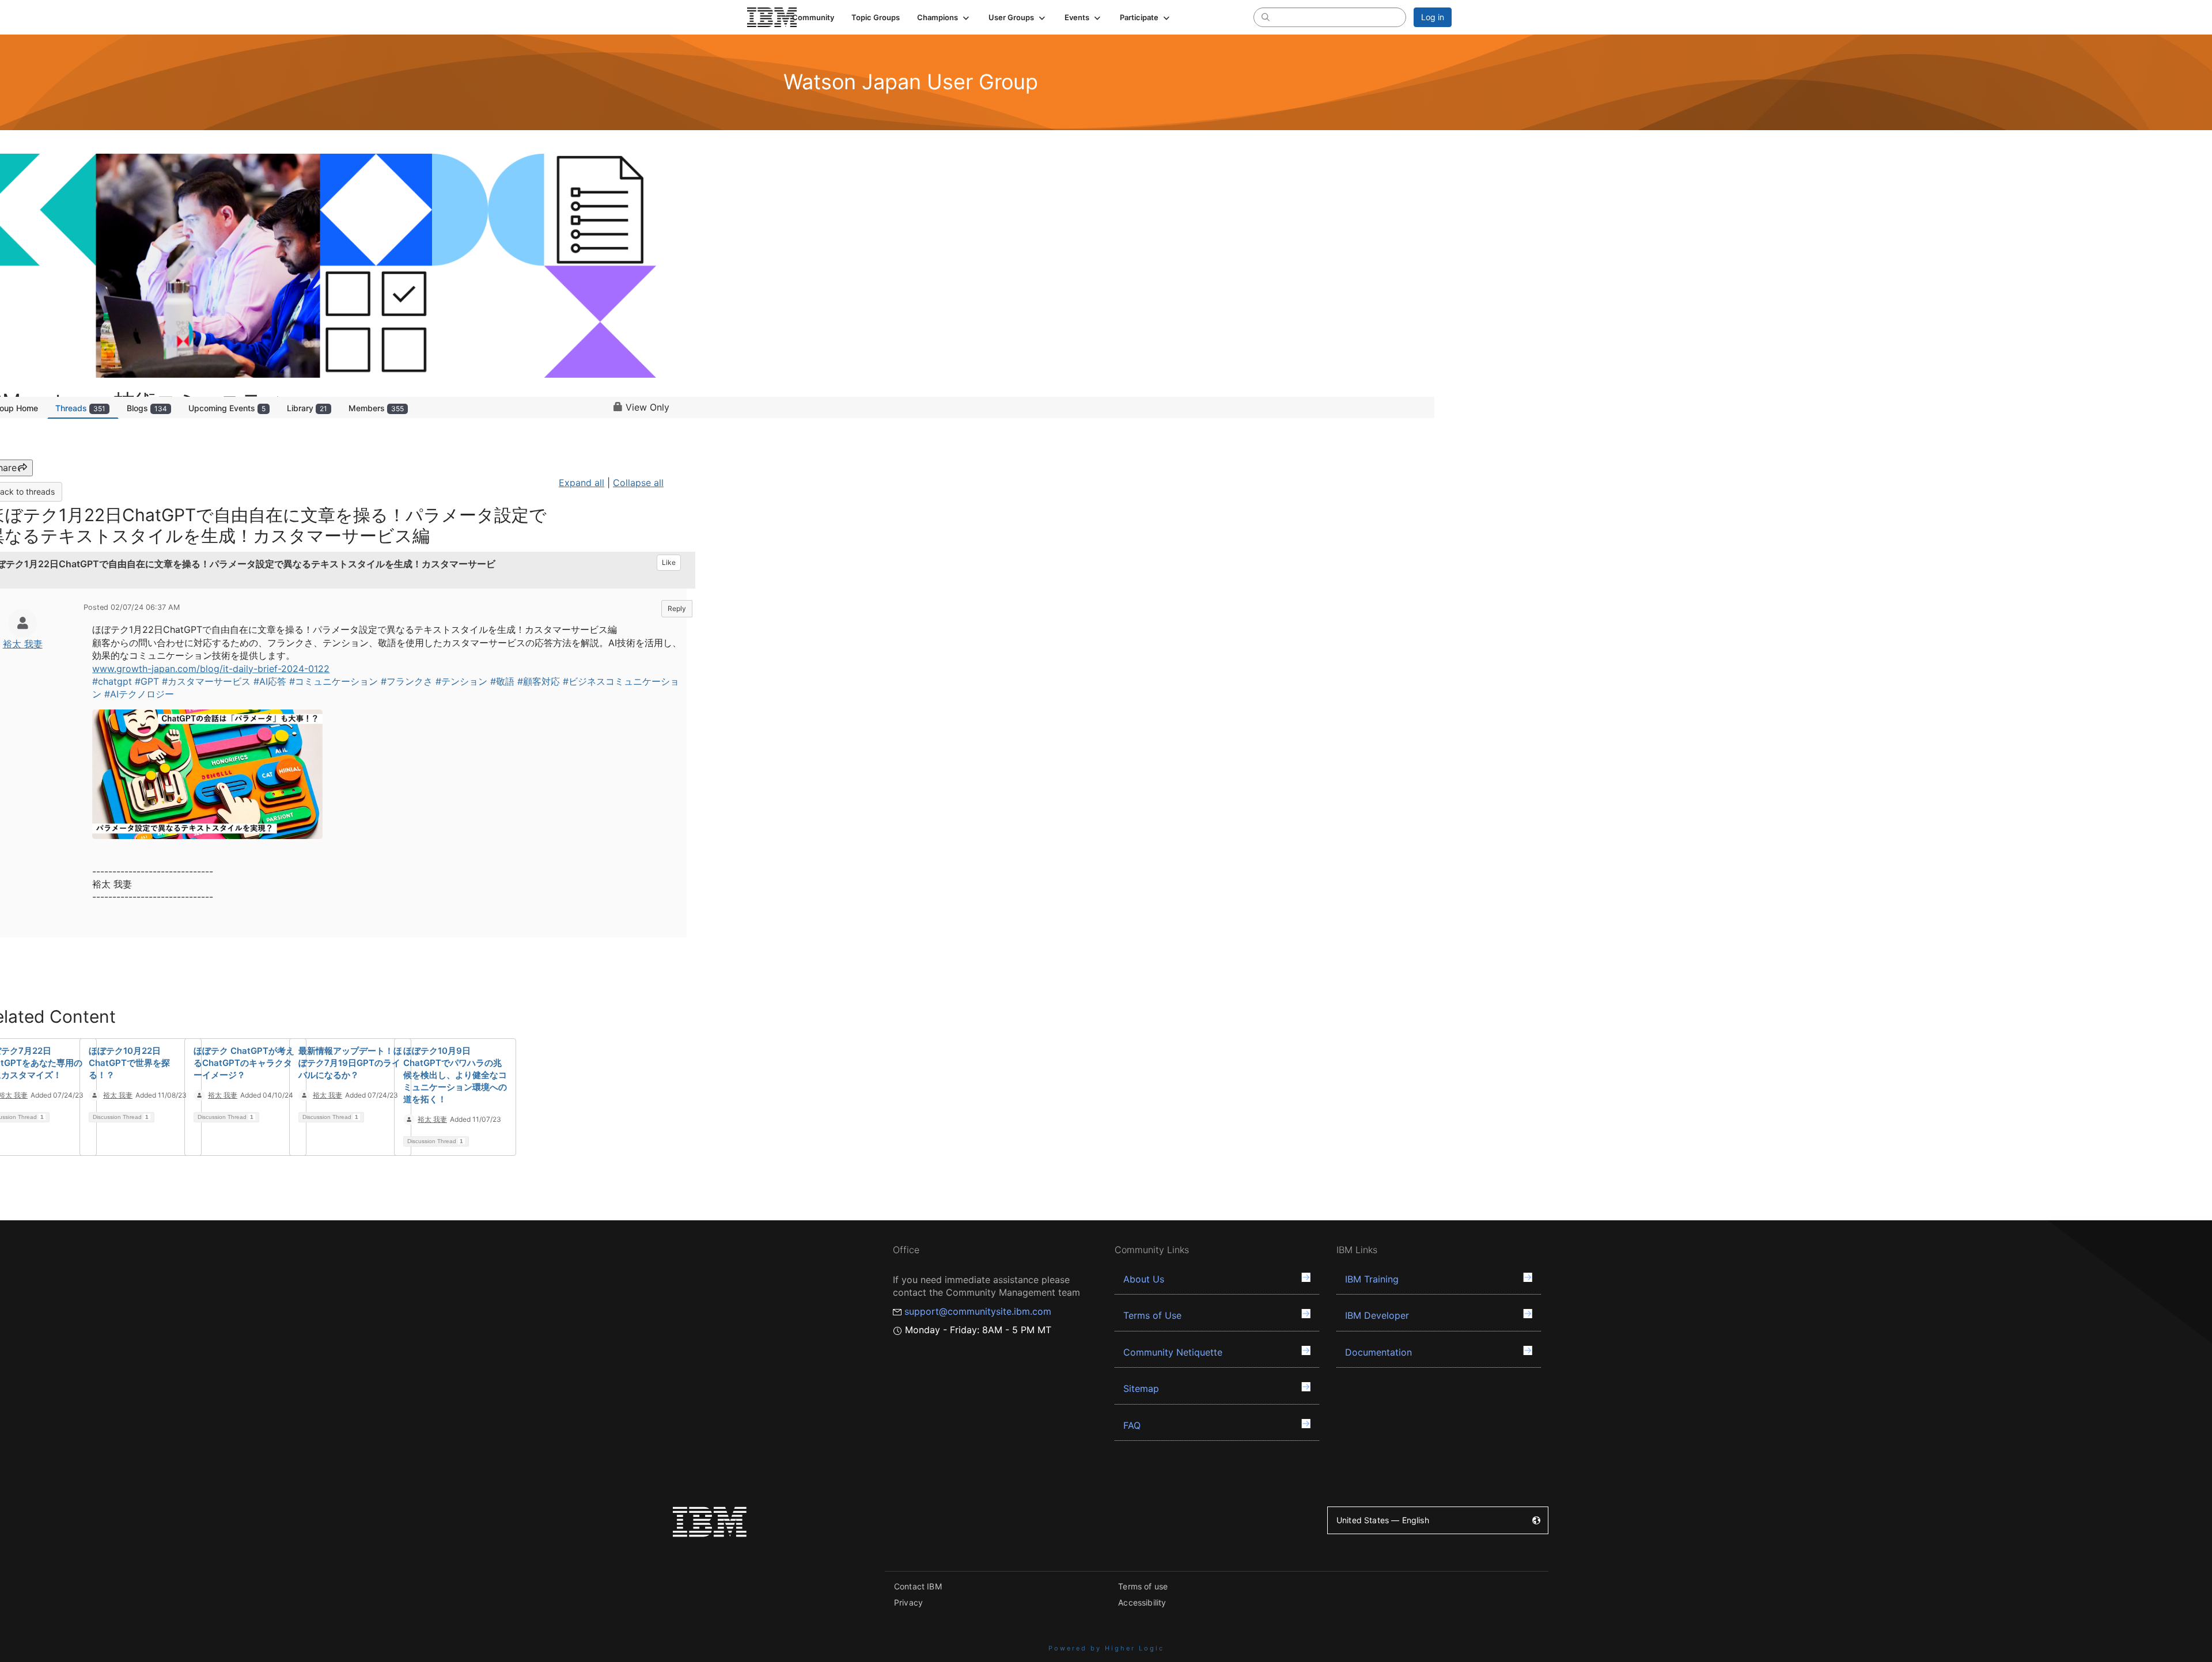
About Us (1144, 1279)
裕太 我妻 (23, 644)
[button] (944, 17)
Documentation (1378, 1352)
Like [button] (669, 562)
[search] (1266, 17)
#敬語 (502, 681)
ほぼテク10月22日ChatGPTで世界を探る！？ (129, 1063)
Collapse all (638, 483)
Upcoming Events (227, 408)
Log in (1433, 17)
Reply (677, 608)
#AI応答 (270, 681)
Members (376, 408)
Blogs (147, 408)
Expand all (582, 483)
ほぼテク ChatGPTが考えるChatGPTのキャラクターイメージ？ (244, 1063)
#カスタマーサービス (206, 681)
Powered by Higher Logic (1106, 1648)
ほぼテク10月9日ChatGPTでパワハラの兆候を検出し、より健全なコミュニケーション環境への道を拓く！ (455, 1075)
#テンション (461, 681)
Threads (80, 408)
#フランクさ (407, 681)
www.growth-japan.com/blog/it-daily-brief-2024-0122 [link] (211, 669)
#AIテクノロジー (139, 694)
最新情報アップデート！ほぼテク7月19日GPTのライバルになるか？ (350, 1063)
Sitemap (1141, 1388)
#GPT (147, 681)
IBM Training (1372, 1279)
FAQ (1132, 1425)
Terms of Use (1152, 1315)
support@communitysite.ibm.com (978, 1311)
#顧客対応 (539, 681)
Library (307, 408)
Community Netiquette (1173, 1352)
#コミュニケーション (334, 681)
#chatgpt (112, 681)
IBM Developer (1377, 1315)
